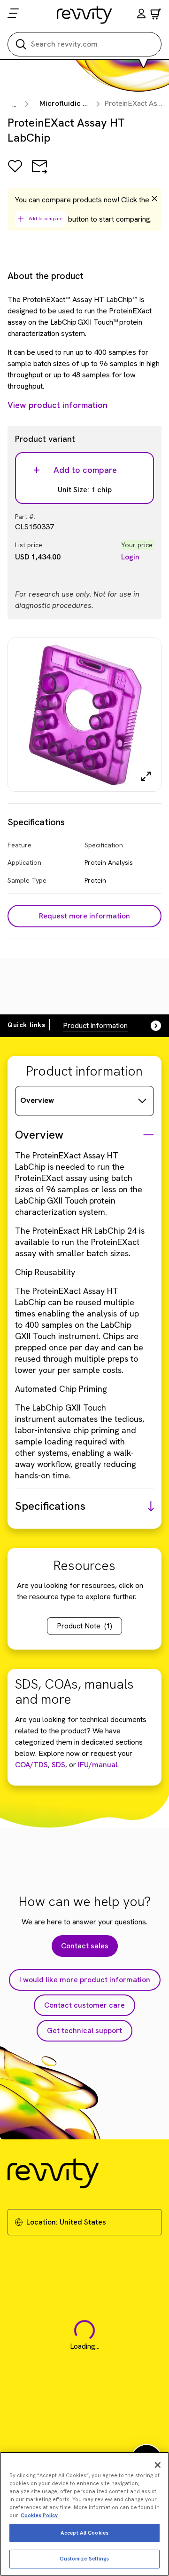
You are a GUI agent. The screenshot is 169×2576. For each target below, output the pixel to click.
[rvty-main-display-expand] (146, 776)
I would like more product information (85, 1980)
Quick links (27, 1025)
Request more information (84, 916)
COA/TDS (31, 1765)
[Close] (158, 2465)
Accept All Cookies (84, 2533)
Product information (95, 1025)
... (14, 105)
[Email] (39, 173)
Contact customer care (84, 2005)
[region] (84, 2514)
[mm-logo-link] (85, 15)
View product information (58, 405)
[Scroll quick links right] (150, 1026)
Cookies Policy (39, 2515)
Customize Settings (84, 2559)
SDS (58, 1765)
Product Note (84, 1626)
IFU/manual (98, 1765)
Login (130, 557)
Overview (37, 1100)
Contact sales (85, 1946)
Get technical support (84, 2030)
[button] (141, 15)
